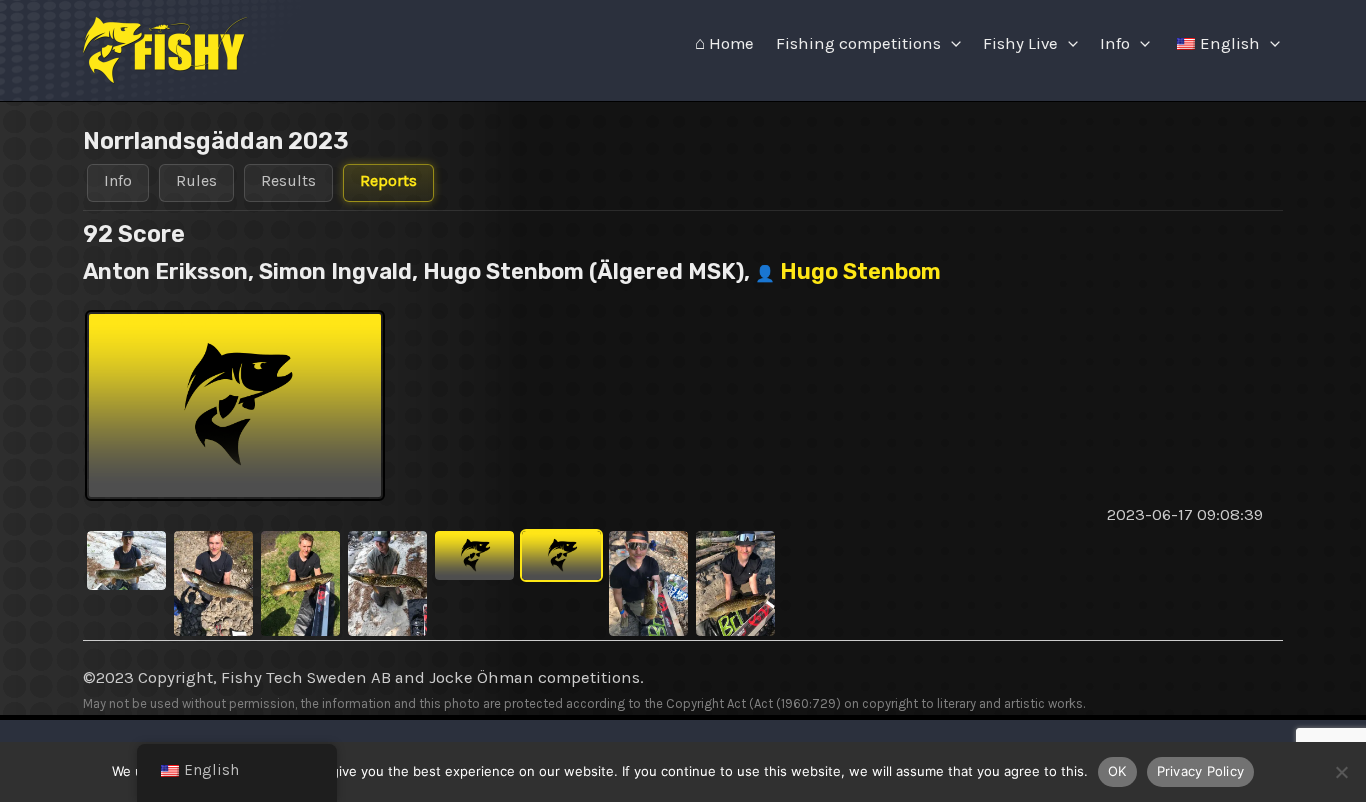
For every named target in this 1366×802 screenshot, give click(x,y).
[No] (1341, 772)
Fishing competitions (858, 43)
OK (1117, 771)
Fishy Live (1020, 43)
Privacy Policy (1201, 771)
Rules (196, 180)
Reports (388, 180)
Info (1115, 43)
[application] (951, 44)
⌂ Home (724, 43)
